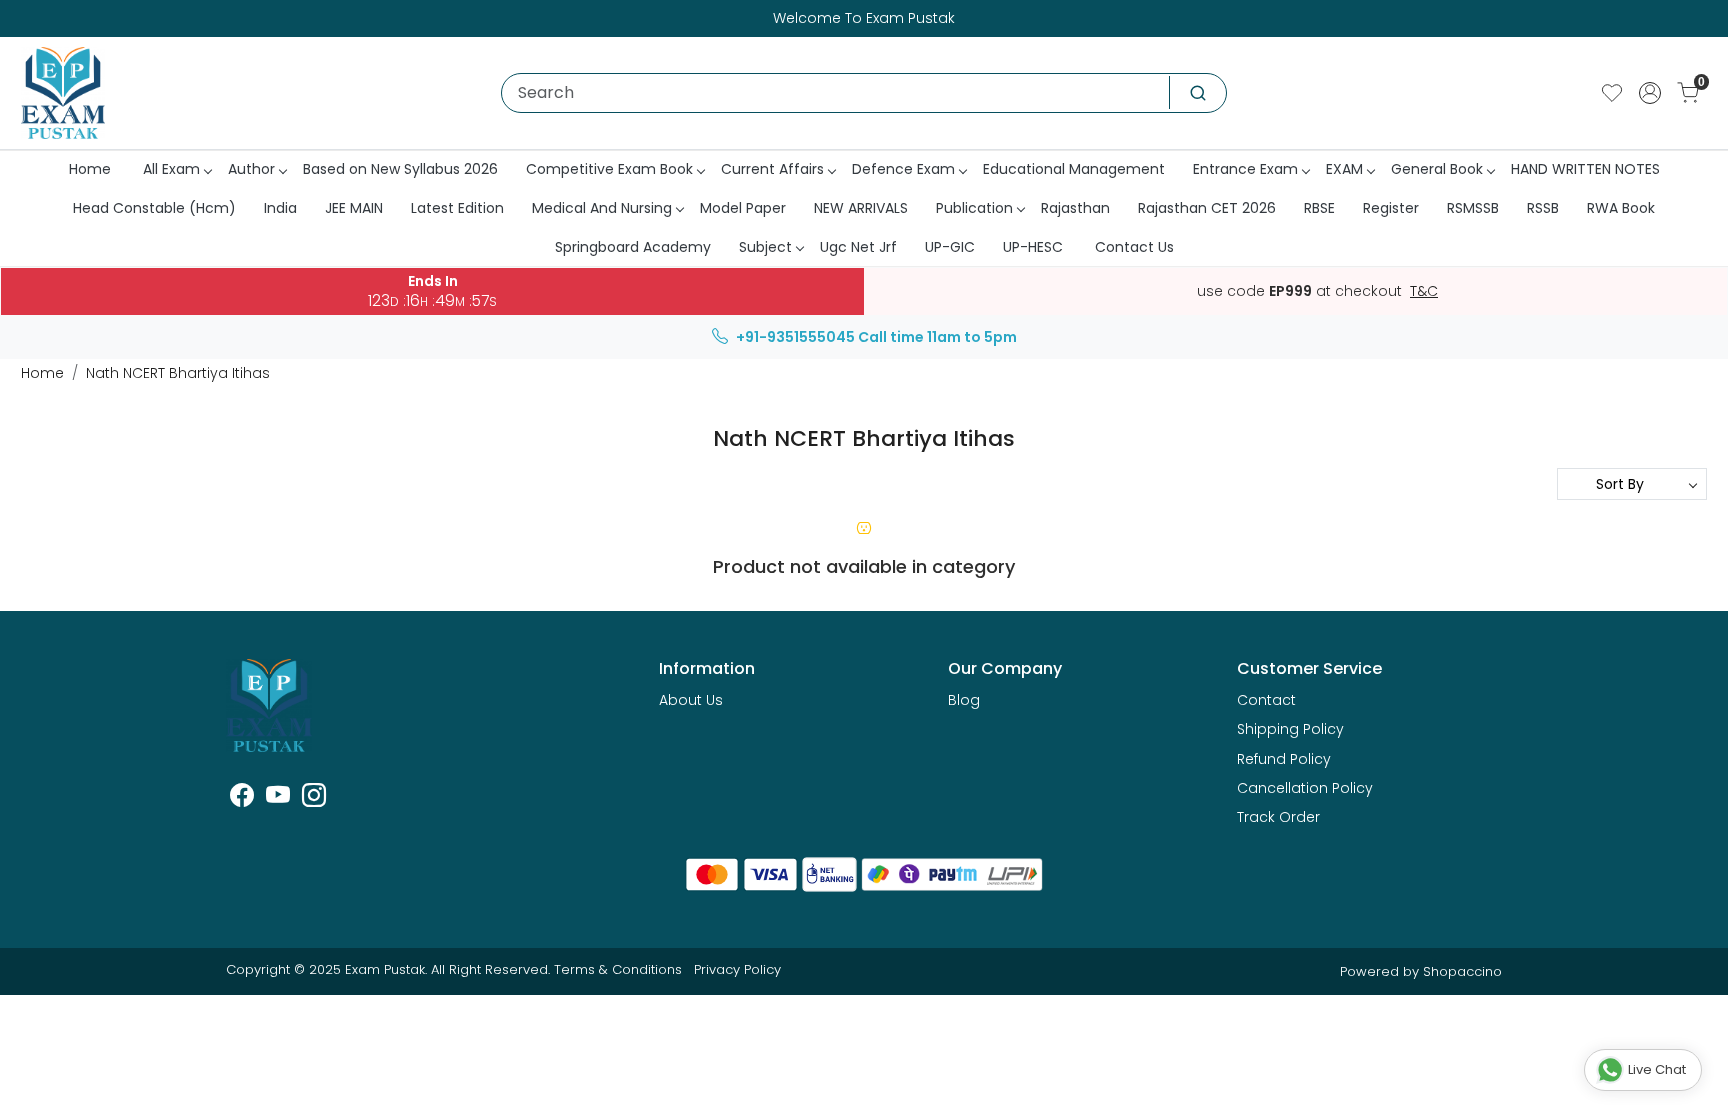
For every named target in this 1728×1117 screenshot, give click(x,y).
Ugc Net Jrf (858, 247)
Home (90, 169)
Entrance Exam (1245, 169)
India (280, 208)
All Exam (171, 169)
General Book (1437, 169)
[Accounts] (1650, 93)
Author (251, 169)
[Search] (1198, 93)
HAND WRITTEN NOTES (1585, 169)
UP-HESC (1033, 247)
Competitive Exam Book (609, 169)
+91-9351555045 (795, 337)
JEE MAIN (354, 208)
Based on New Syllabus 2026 (400, 169)
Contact (1266, 700)
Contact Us (1134, 247)
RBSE (1319, 208)
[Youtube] (278, 799)
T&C (1424, 292)
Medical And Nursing (602, 208)
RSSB (1543, 208)
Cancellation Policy (1305, 788)
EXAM (1344, 169)
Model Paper (743, 208)
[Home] (63, 93)
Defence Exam (903, 169)
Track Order (1278, 817)
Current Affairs (772, 169)
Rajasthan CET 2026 (1207, 208)
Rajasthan (1075, 208)
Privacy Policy (737, 969)
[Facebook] (242, 799)
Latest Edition (457, 208)
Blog (964, 700)
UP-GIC (950, 247)
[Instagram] (314, 799)
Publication (974, 208)
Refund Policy (1284, 759)
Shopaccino (1462, 971)
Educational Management (1074, 169)
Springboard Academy (633, 247)
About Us (691, 700)
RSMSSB (1473, 208)
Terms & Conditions (618, 969)
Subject (765, 247)
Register (1391, 208)
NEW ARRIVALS (861, 208)
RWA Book (1621, 208)
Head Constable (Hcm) (154, 208)
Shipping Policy (1290, 729)
